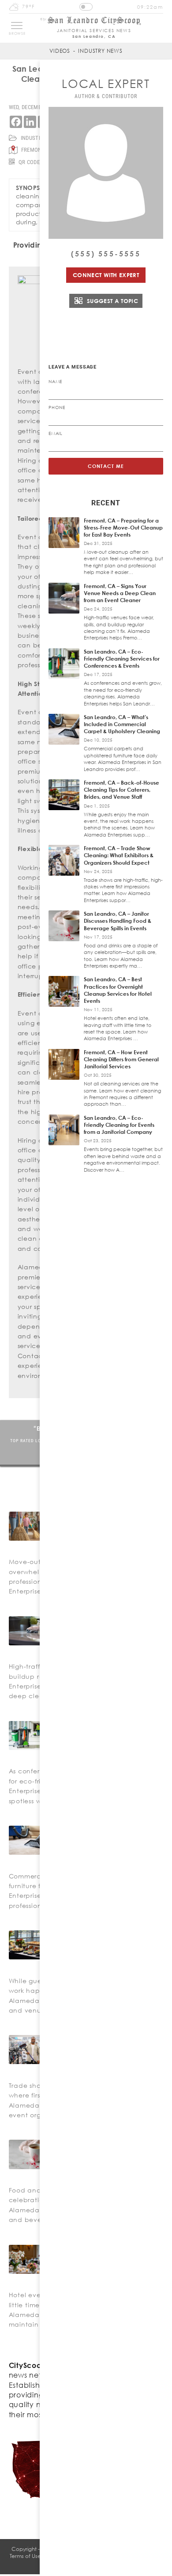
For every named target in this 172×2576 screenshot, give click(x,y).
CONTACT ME (106, 466)
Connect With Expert (106, 275)
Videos (60, 51)
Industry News (100, 51)
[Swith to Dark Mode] (86, 7)
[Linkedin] (30, 122)
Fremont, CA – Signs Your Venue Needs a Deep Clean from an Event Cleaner (120, 593)
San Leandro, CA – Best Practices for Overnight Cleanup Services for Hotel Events (118, 990)
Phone (57, 407)
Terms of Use (25, 2556)
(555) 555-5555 (106, 254)
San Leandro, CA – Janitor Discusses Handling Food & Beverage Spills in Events (118, 921)
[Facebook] (16, 122)
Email (56, 433)
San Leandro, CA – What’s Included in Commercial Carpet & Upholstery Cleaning (122, 724)
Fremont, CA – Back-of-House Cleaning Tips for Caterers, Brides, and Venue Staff (122, 790)
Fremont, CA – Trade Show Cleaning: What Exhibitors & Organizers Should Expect (119, 855)
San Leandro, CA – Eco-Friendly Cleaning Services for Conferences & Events (122, 659)
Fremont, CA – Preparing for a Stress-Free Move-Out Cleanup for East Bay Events (123, 528)
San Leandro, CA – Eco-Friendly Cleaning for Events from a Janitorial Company (119, 1125)
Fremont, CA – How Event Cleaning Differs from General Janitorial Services (121, 1059)
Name (55, 381)
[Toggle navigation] (17, 26)
